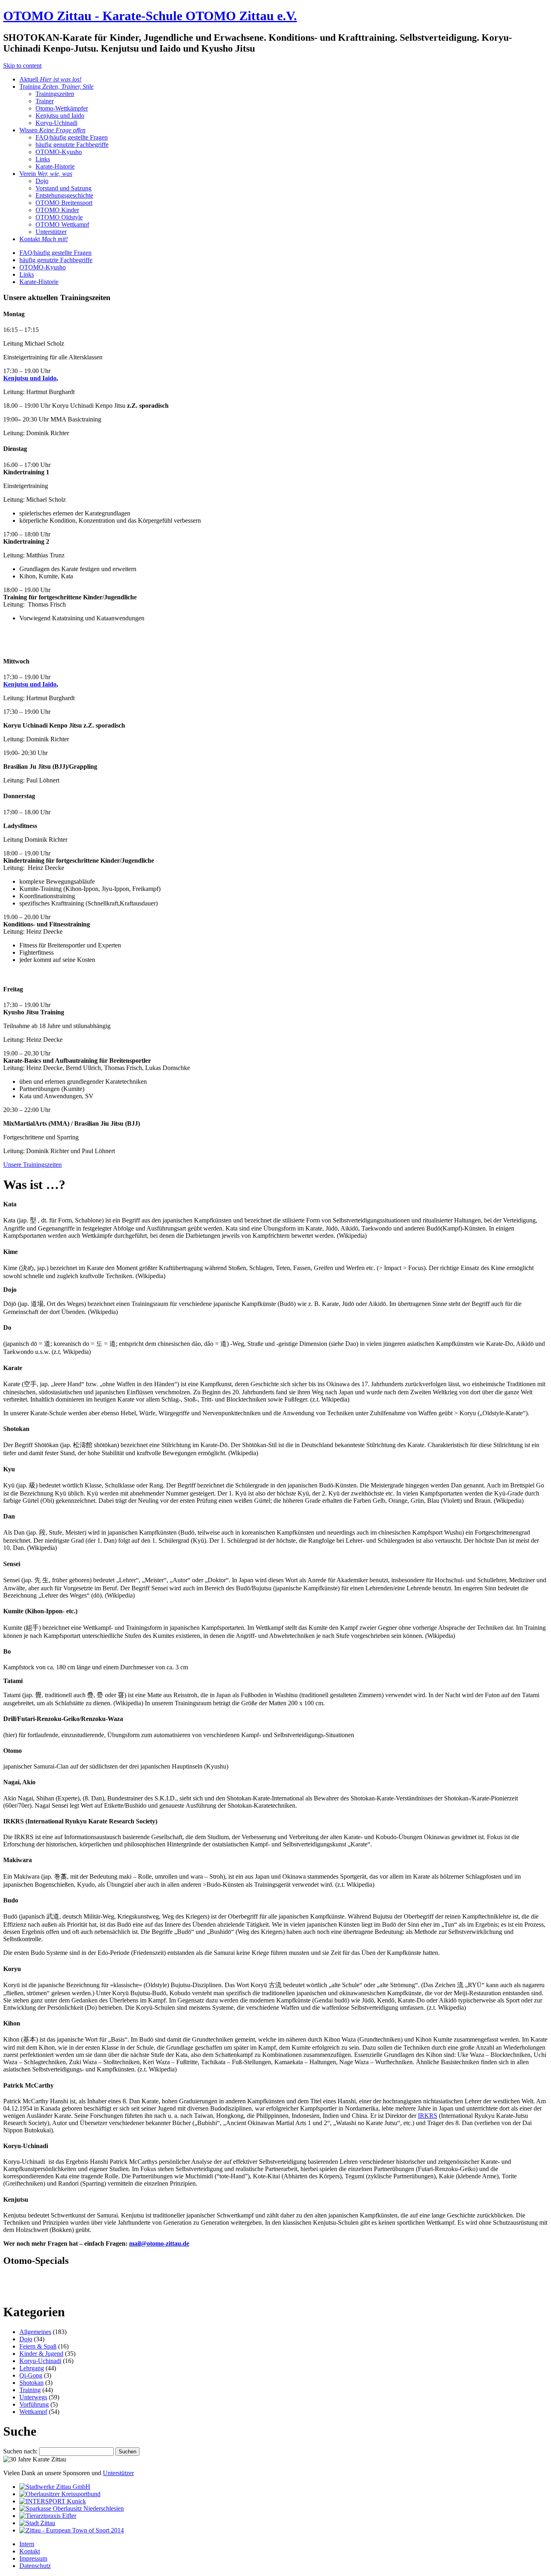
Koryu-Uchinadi (56, 123)
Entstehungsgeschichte (64, 195)
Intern (27, 2544)
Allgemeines (35, 2332)
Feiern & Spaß (38, 2346)
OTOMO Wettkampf (62, 224)
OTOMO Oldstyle (59, 217)
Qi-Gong (31, 2375)
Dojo (42, 181)
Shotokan (31, 2383)
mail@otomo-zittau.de (159, 2243)
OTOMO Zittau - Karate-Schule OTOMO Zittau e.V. (150, 16)
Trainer (45, 101)
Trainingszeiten (55, 94)
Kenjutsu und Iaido (60, 116)
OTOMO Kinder (57, 210)
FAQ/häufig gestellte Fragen (72, 137)
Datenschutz (35, 2566)
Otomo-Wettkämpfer (62, 108)
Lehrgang (32, 2368)
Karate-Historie (55, 166)
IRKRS (428, 2116)
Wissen (52, 130)
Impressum (33, 2558)
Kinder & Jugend (41, 2354)
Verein (46, 174)
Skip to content (22, 66)
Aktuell (50, 79)
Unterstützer (51, 232)
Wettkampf (33, 2412)
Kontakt (44, 239)
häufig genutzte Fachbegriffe (72, 145)
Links (43, 159)
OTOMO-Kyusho (59, 152)
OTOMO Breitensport (64, 203)
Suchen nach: (20, 2451)
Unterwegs (33, 2397)
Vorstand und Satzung (64, 188)
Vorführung (34, 2404)
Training (56, 87)
